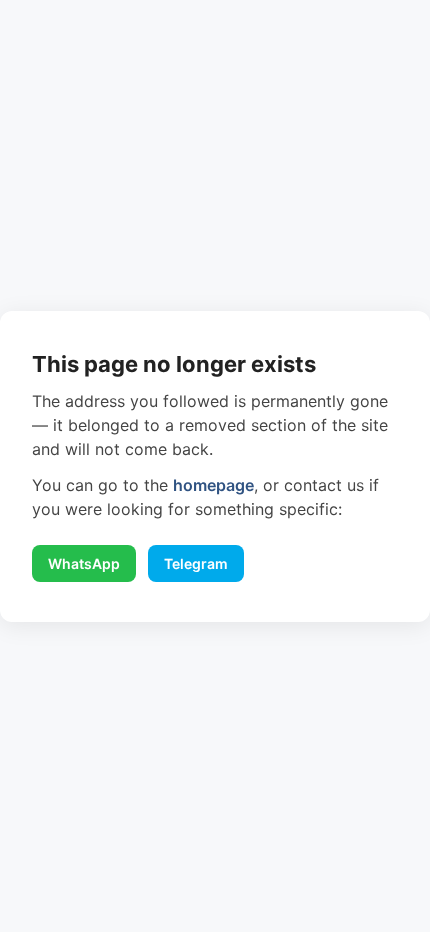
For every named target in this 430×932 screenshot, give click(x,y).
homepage (213, 485)
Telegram (196, 563)
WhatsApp (84, 563)
